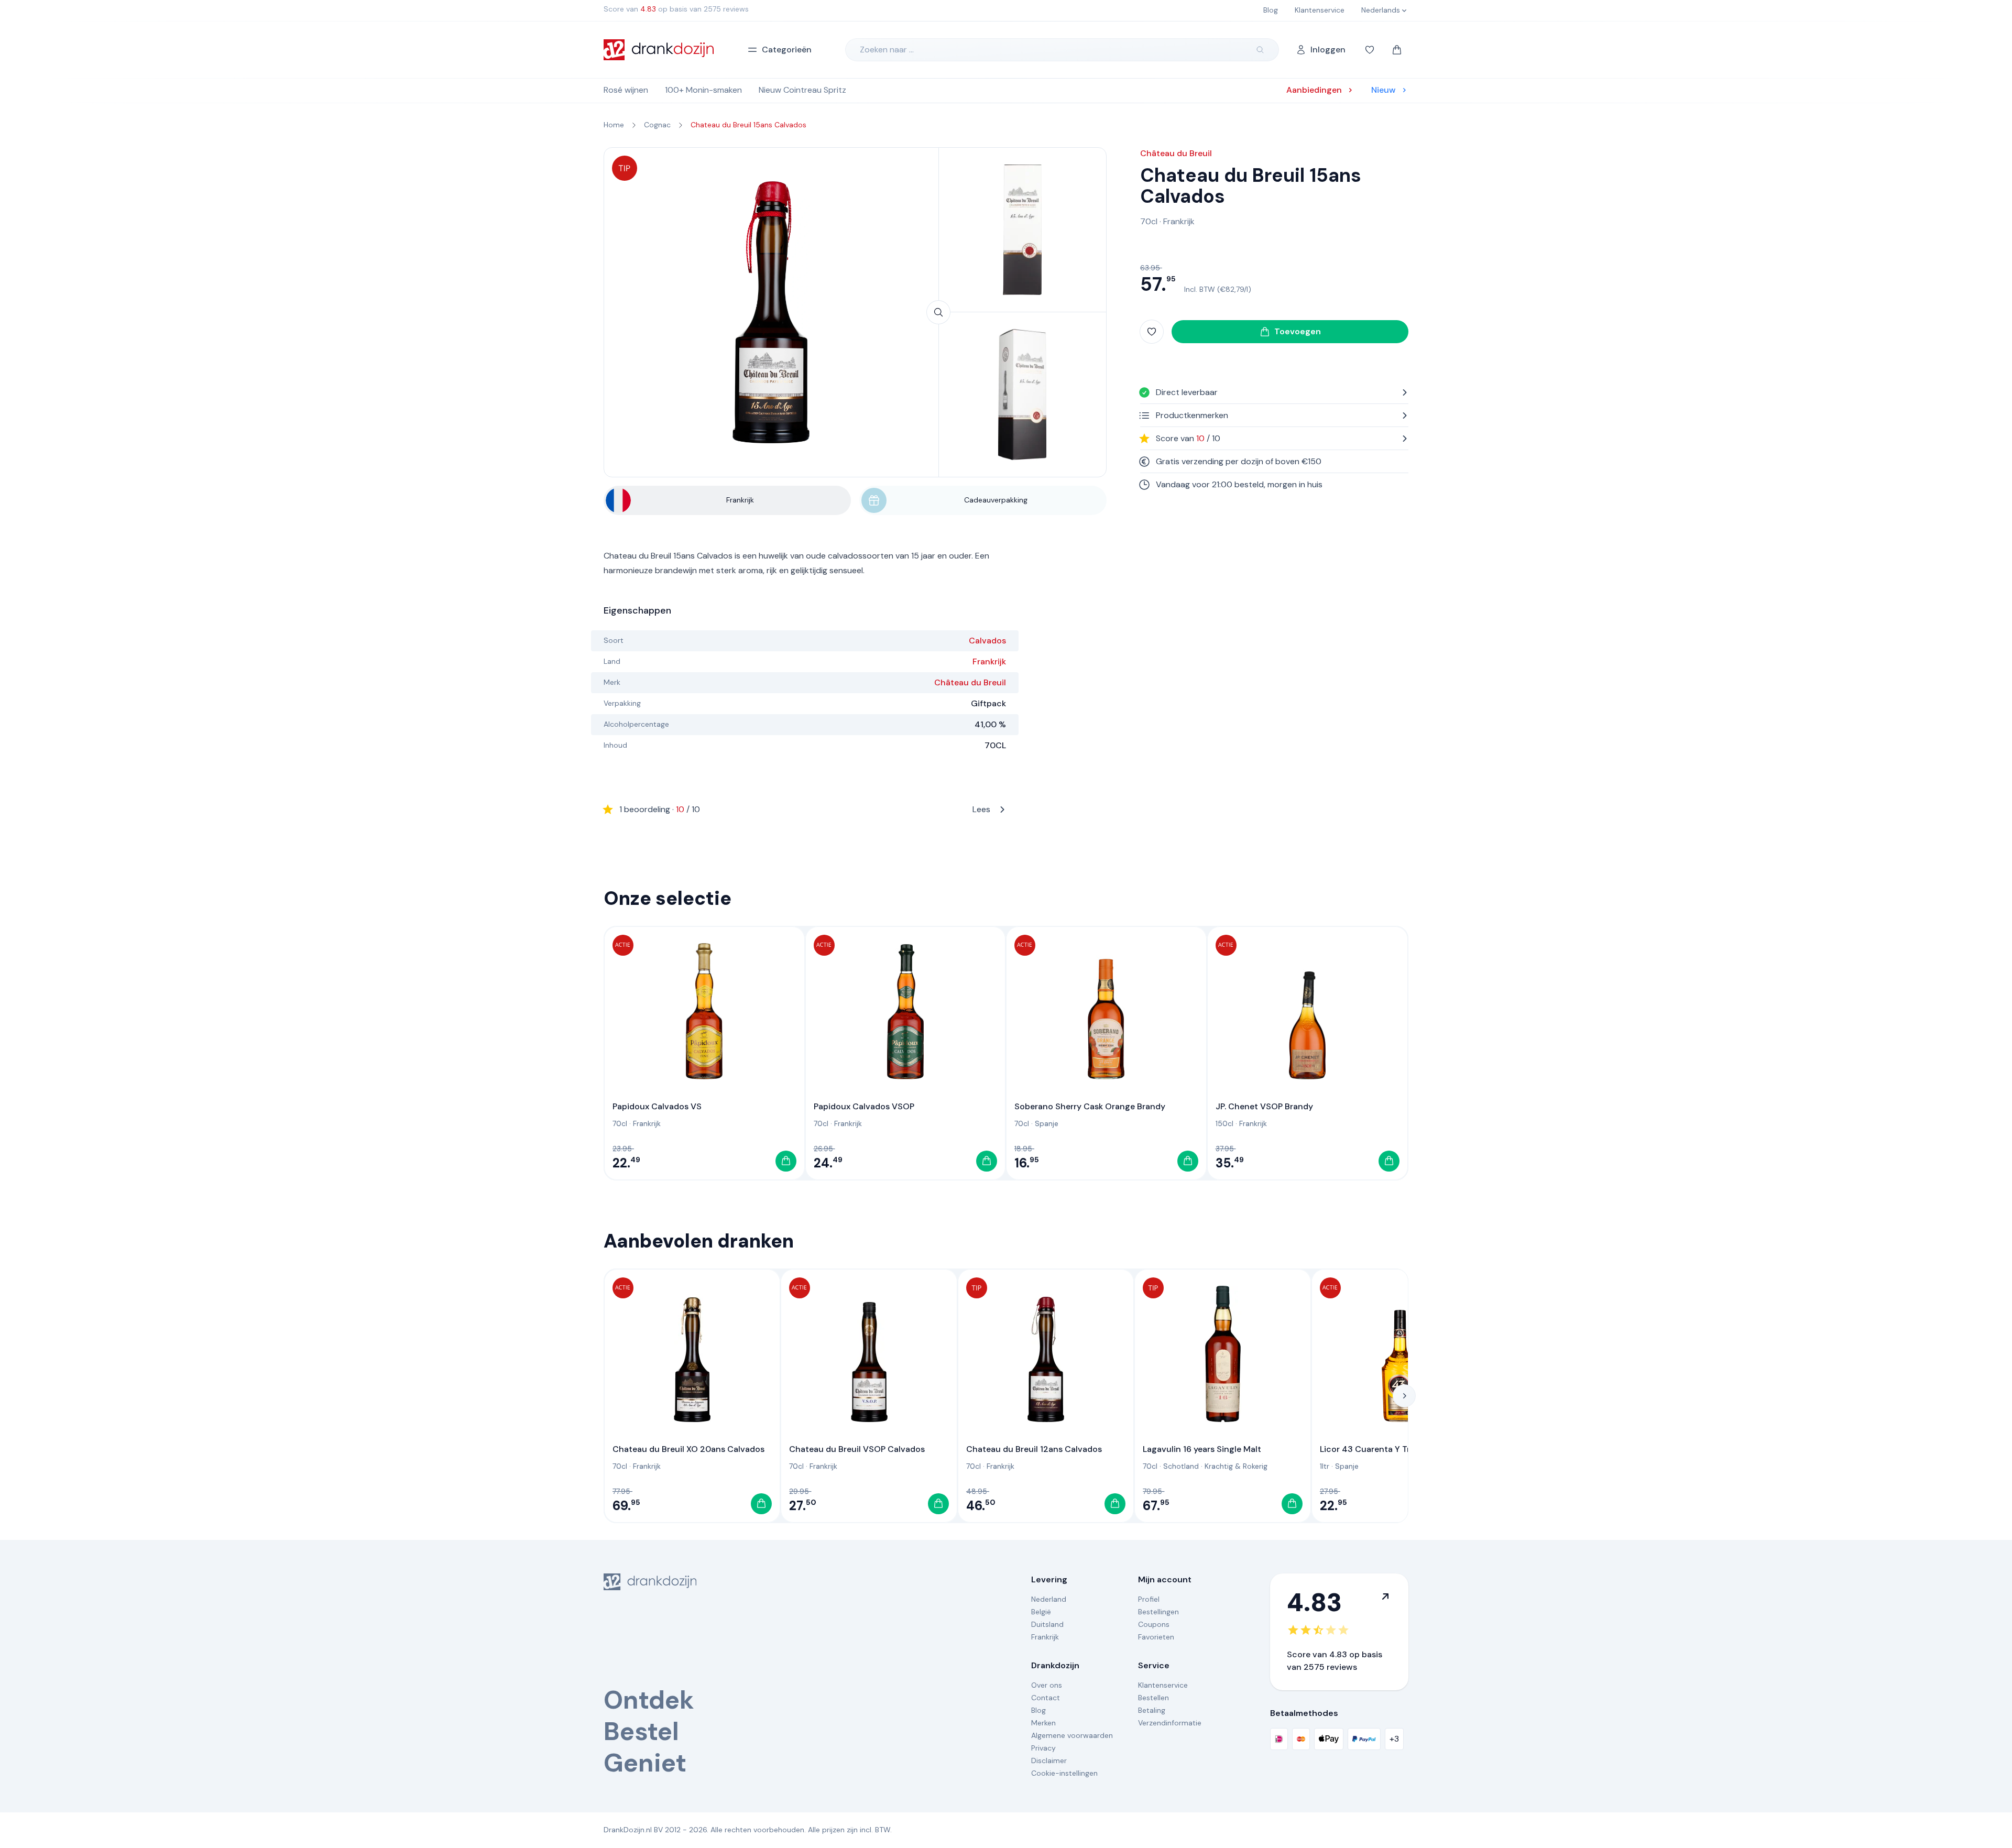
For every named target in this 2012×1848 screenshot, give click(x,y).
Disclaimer (1049, 1760)
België (1041, 1612)
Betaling (1152, 1710)
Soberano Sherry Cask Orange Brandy (1090, 1106)
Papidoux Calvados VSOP (864, 1106)
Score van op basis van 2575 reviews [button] (676, 9)
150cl (1224, 1123)
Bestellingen (1158, 1612)
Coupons (1154, 1624)
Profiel (1149, 1599)
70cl (1149, 221)
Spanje (1047, 1123)
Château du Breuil (970, 682)
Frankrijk (989, 661)
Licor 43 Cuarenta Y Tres (1369, 1449)
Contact (1046, 1698)
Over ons (1047, 1685)
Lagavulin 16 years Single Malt (1202, 1449)
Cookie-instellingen (1064, 1773)
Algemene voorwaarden (1072, 1735)
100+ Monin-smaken (703, 90)
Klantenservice (1163, 1685)
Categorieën (787, 50)
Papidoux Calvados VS (657, 1106)
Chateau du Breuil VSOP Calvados (857, 1449)
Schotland (1181, 1466)
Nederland (1049, 1599)
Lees (805, 809)
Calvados (987, 641)
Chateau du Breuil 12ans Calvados (1034, 1449)
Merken (1043, 1723)
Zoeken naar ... (887, 50)
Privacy (1043, 1748)
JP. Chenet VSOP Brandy (1264, 1106)
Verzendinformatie (1170, 1723)
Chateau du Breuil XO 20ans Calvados (688, 1449)
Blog (1038, 1710)
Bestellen (1153, 1698)
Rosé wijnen (626, 90)
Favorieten (1156, 1637)
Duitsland (1047, 1624)
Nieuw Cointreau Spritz (802, 90)
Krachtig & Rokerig (1236, 1466)
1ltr (1325, 1466)
